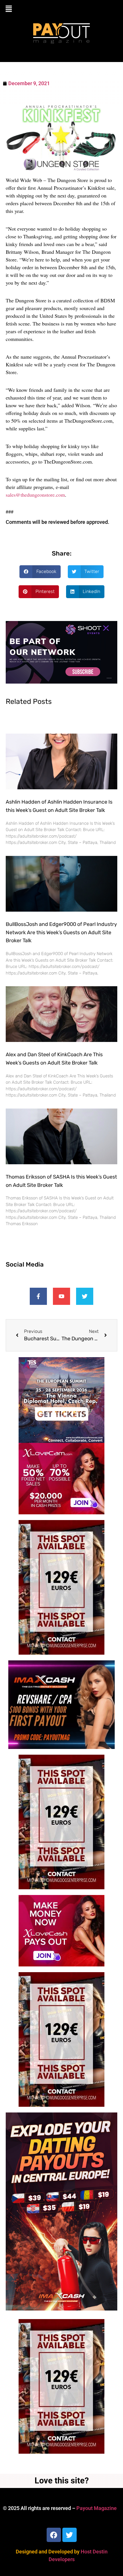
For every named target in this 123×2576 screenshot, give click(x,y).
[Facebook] (54, 2535)
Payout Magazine (97, 2508)
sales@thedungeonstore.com (35, 495)
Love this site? (62, 2481)
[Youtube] (61, 1296)
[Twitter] (85, 1296)
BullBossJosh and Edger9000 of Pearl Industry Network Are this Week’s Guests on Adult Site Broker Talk (61, 932)
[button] (61, 9)
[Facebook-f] (38, 1296)
